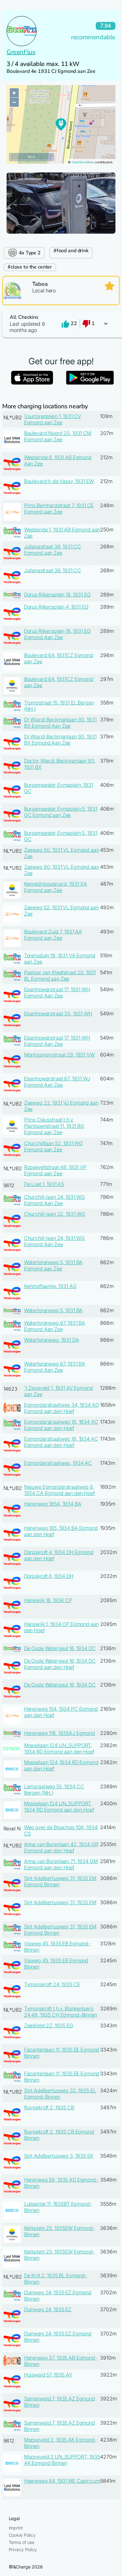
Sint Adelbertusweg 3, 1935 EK (59, 2156)
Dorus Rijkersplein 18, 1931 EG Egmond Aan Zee (57, 634)
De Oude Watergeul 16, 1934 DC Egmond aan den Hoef (60, 1664)
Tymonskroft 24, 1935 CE (52, 1984)
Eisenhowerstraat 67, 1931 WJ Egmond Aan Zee (57, 1082)
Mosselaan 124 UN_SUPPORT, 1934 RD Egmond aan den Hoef (59, 1748)
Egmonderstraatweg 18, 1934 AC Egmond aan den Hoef (61, 1425)
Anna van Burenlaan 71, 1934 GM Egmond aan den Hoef (61, 1864)
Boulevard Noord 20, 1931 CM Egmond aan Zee (58, 436)
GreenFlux (21, 52)
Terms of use (22, 2542)
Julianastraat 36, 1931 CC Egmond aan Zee (53, 550)
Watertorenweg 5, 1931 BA (53, 1310)
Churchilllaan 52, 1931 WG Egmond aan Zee (53, 1146)
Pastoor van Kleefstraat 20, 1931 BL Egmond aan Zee (60, 976)
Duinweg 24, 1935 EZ (48, 2309)
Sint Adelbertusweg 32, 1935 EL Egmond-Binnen (60, 2094)
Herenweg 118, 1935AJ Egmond (60, 1733)
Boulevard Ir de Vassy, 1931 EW (59, 481)
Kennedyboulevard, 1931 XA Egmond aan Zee (56, 887)
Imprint (16, 2528)
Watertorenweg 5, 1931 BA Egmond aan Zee (53, 1265)
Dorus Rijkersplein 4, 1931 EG (56, 607)
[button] (61, 324)
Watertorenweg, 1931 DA (52, 1340)
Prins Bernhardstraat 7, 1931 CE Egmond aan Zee (59, 508)
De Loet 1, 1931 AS (44, 1184)
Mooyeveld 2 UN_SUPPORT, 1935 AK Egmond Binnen (62, 2460)
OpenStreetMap (83, 162)
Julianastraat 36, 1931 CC (53, 570)
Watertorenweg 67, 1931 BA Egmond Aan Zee (55, 1326)
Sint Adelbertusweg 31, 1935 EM (60, 1902)
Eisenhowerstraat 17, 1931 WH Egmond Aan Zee (57, 992)
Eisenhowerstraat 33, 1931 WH (58, 1014)
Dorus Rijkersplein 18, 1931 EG (57, 595)
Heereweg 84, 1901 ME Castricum (62, 2481)
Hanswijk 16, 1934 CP (48, 1600)
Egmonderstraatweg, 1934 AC (58, 1463)
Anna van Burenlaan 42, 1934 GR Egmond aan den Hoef (61, 1847)
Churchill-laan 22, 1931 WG (55, 1214)
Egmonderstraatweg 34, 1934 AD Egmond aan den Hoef (61, 1408)
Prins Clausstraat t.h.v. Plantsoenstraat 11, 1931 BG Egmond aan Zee (54, 1126)
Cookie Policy (22, 2535)
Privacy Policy (23, 2549)
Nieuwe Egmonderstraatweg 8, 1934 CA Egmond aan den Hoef (59, 1490)
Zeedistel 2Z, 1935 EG (49, 2025)
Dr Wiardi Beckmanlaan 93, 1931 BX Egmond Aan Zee (60, 723)
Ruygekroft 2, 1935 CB (49, 2107)
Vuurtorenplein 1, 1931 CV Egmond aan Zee (53, 419)
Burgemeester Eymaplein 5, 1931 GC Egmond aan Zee (61, 812)
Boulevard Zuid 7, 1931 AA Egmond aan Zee (53, 935)
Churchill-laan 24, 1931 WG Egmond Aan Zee (54, 1200)
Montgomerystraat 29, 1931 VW (59, 1055)
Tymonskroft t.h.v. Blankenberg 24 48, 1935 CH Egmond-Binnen (61, 2012)
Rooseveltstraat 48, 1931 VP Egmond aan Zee (55, 1170)
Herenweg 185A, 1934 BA (53, 1504)
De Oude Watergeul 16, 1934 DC (60, 1648)
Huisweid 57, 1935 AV (48, 2375)
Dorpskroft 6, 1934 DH (49, 1576)
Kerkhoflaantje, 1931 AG (50, 1286)
